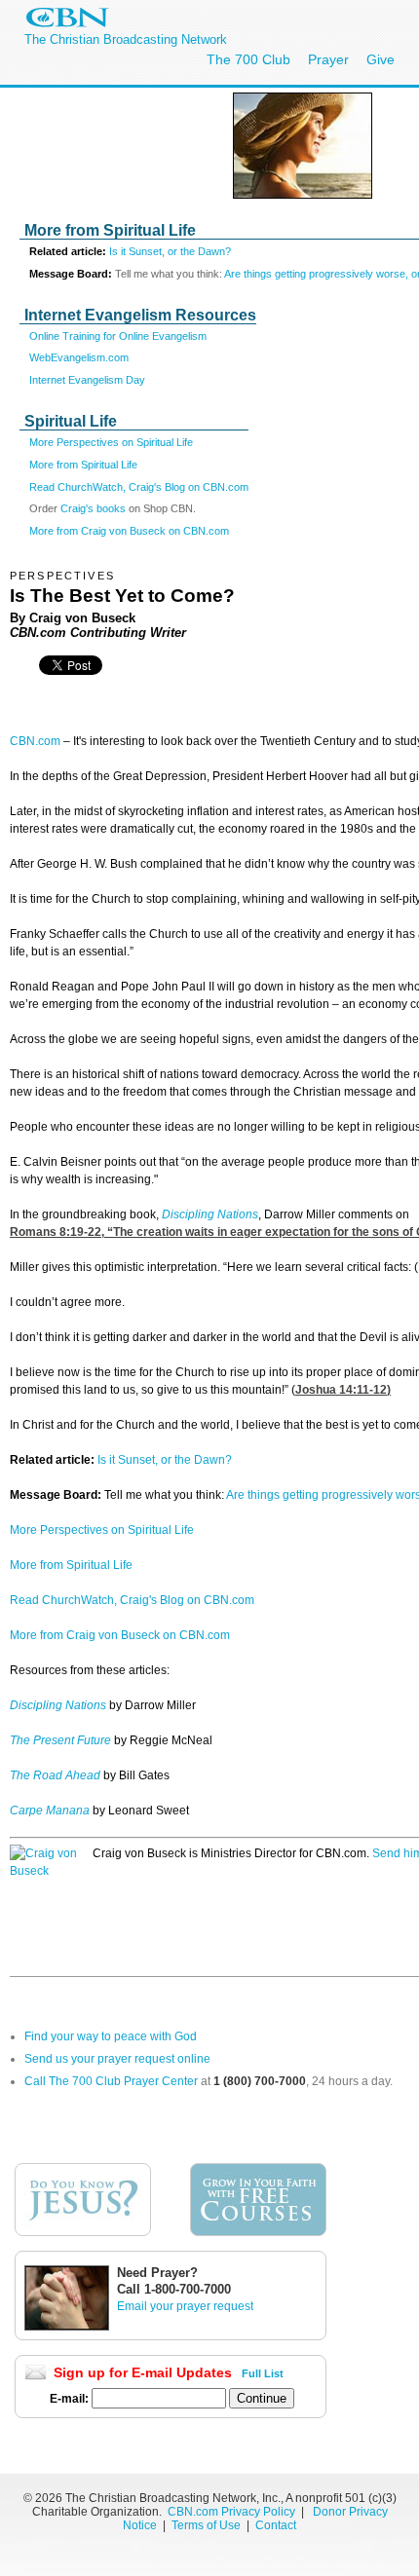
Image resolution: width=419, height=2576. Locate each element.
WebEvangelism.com (79, 357)
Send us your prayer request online (117, 2059)
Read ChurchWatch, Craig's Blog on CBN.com (139, 487)
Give (381, 59)
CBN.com (35, 741)
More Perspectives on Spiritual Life (111, 442)
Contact (276, 2525)
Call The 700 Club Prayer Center (111, 2081)
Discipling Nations (210, 1214)
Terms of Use (208, 2525)
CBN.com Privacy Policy (231, 2512)
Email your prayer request (185, 2306)
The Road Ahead (55, 1775)
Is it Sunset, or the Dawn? (170, 251)
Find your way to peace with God (111, 2036)
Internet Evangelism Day (87, 380)
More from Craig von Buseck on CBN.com (129, 531)
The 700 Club (248, 59)
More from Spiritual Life (83, 465)
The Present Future (60, 1740)
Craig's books (95, 508)
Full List (263, 2373)
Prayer (328, 59)
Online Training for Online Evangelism (118, 336)
